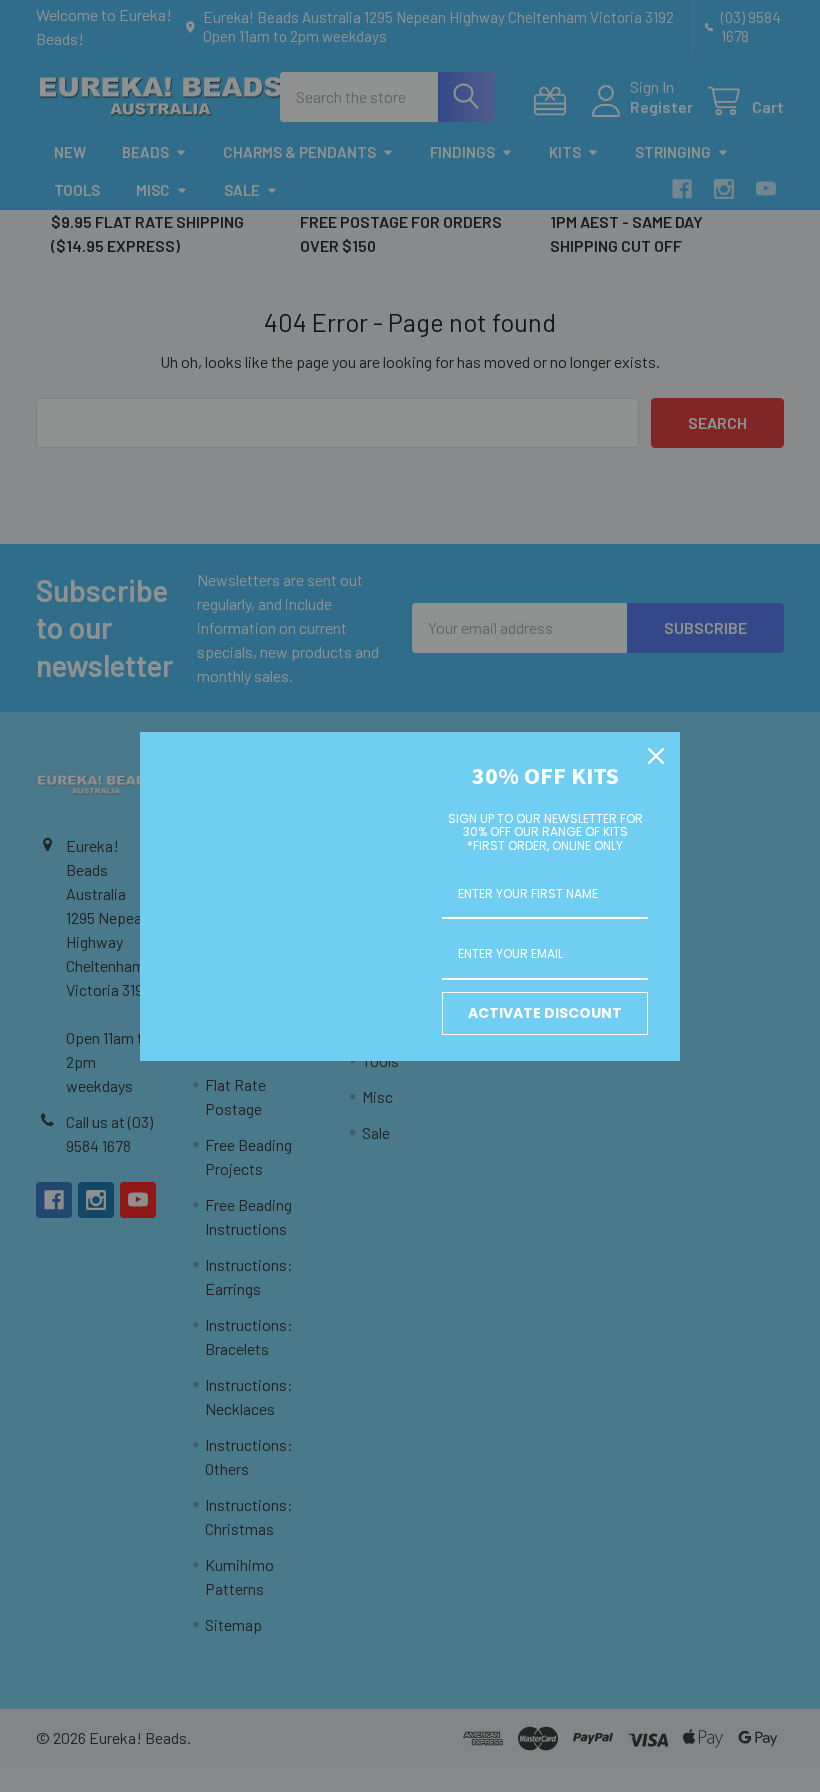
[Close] (656, 756)
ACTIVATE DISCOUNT (545, 1013)
